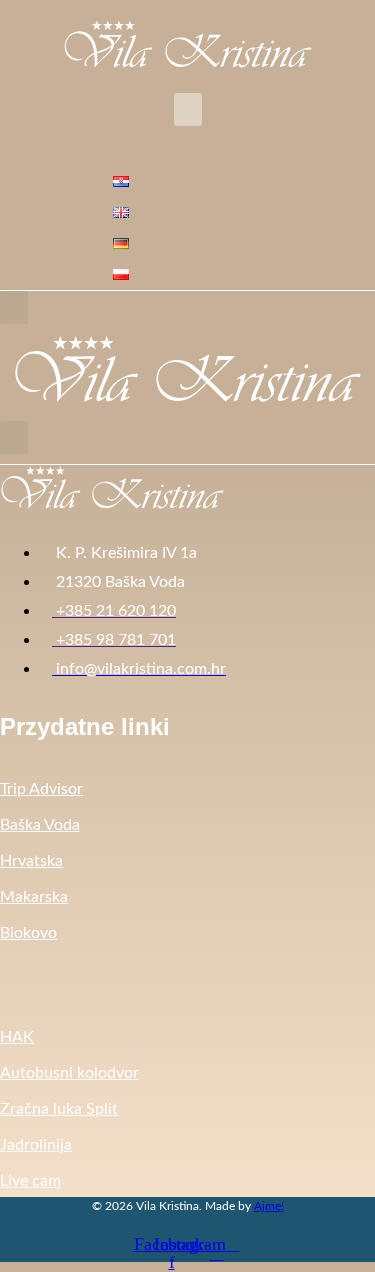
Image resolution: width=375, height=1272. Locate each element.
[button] (188, 109)
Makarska (34, 897)
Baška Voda (40, 825)
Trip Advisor (41, 789)
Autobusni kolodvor (69, 1073)
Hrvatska (31, 861)
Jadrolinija (36, 1145)
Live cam (30, 1181)
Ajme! (269, 1206)
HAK (17, 1037)
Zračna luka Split (59, 1109)
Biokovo (28, 933)
